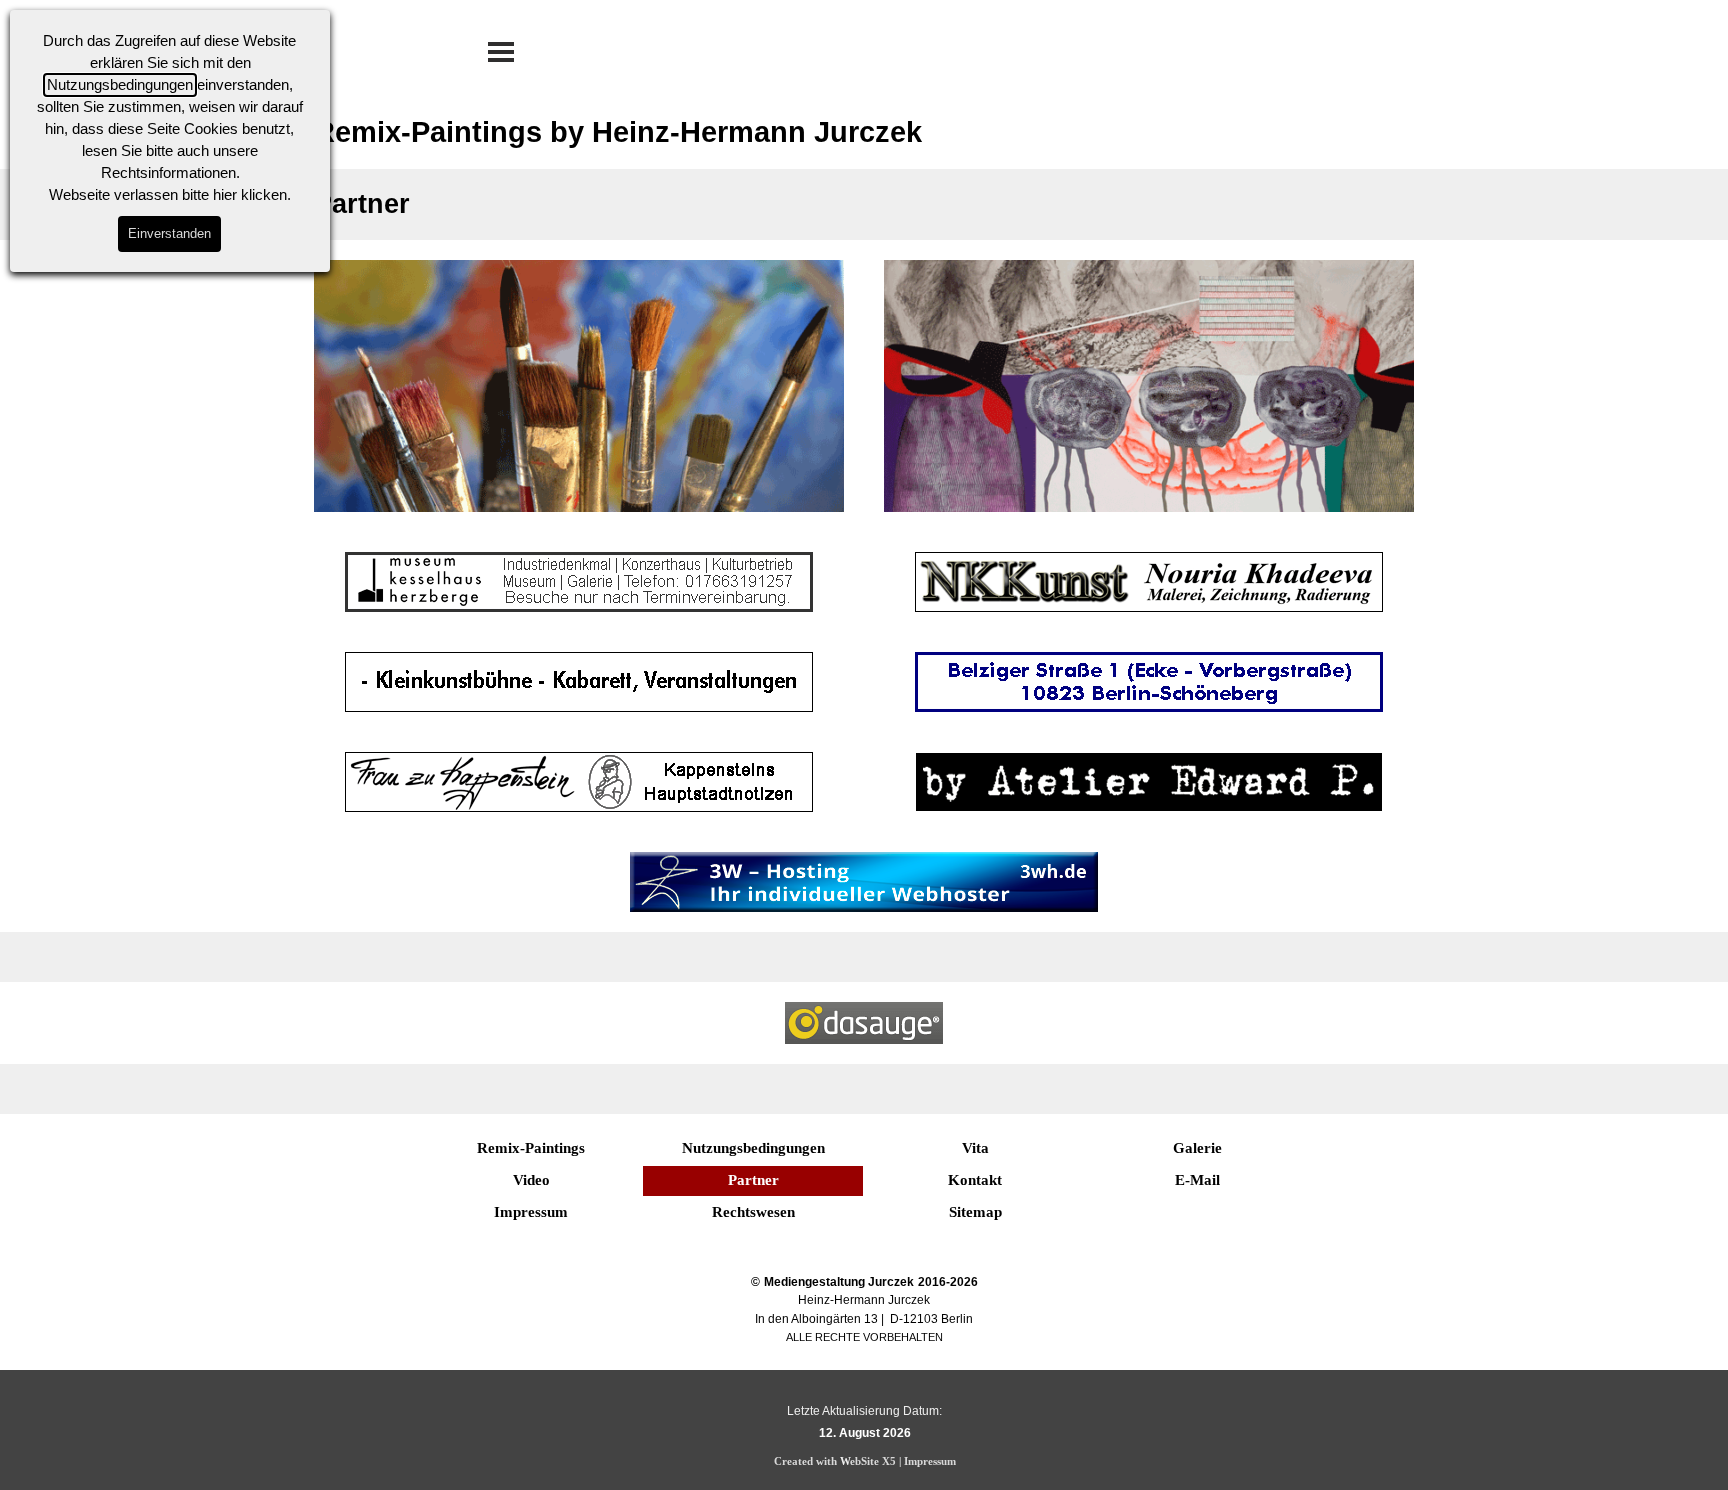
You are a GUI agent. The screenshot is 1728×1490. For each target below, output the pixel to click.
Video (531, 1180)
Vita (975, 1148)
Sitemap (975, 1212)
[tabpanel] (864, 1309)
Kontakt (975, 1180)
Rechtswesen (753, 1212)
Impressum (531, 1212)
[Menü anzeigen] (501, 52)
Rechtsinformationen (168, 173)
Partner (753, 1180)
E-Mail (1197, 1180)
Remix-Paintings (531, 1148)
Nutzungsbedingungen (120, 85)
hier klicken (250, 195)
